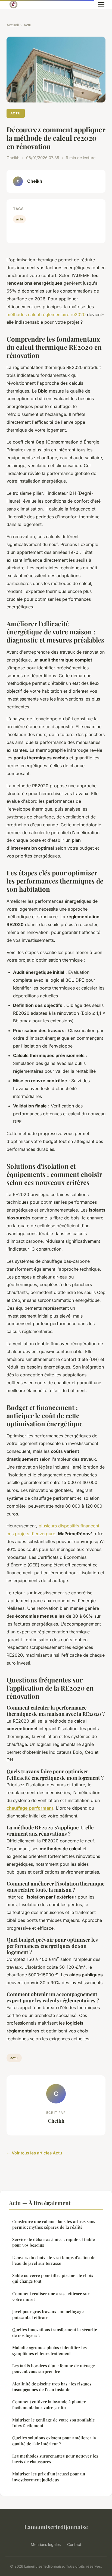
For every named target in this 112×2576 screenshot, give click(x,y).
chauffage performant (30, 1808)
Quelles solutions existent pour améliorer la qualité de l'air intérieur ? (54, 2441)
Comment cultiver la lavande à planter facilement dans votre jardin (49, 2405)
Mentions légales (46, 2544)
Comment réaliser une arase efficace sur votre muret (51, 2296)
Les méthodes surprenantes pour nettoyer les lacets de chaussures (55, 2459)
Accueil (13, 25)
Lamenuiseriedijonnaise (56, 2527)
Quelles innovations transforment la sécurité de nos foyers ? (55, 2332)
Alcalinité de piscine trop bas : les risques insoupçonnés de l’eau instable (52, 2387)
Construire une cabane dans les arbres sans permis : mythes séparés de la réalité (54, 2224)
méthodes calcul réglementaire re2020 (46, 314)
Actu (27, 25)
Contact (74, 2544)
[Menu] (101, 4)
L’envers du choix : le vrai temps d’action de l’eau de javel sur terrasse (54, 2260)
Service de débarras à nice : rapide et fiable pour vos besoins (54, 2242)
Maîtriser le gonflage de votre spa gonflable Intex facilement (54, 2423)
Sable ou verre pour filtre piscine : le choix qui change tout (53, 2278)
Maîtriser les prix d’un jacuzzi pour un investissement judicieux (49, 2477)
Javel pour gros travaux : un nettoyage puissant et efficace (48, 2314)
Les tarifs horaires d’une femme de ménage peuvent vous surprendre (54, 2368)
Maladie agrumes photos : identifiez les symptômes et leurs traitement (49, 2350)
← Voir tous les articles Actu (34, 2153)
